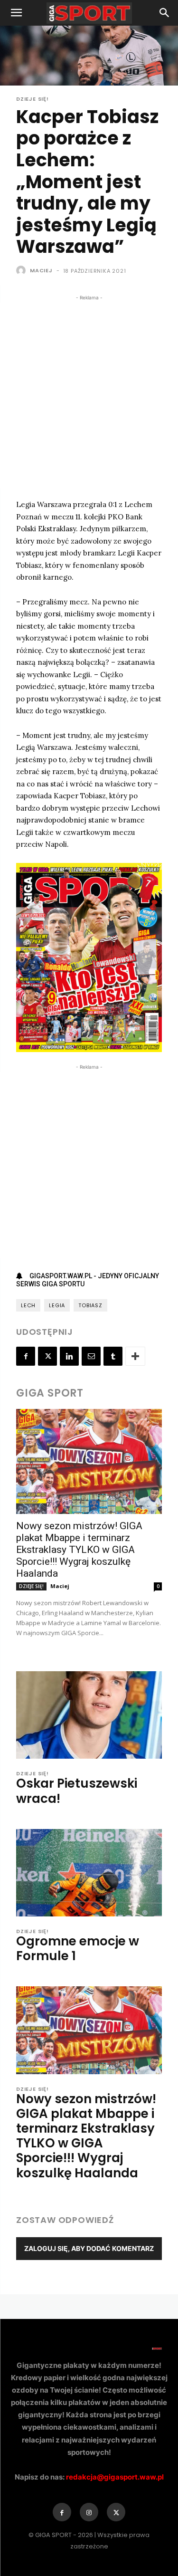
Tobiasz (90, 1305)
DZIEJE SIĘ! (33, 99)
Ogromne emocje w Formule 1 (78, 1949)
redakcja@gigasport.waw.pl (115, 2477)
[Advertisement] (89, 396)
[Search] (165, 13)
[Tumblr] (113, 1356)
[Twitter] (47, 1356)
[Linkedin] (69, 1356)
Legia (57, 1305)
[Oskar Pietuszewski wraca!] (89, 1715)
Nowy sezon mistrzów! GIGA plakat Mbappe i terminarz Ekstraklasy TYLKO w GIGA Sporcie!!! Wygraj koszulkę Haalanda (79, 1550)
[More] (135, 1356)
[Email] (91, 1356)
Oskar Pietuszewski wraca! (77, 1791)
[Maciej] (22, 270)
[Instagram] (89, 2512)
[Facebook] (26, 1356)
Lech (28, 1305)
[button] (16, 13)
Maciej (41, 270)
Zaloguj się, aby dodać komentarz (89, 2248)
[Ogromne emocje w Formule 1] (89, 1873)
